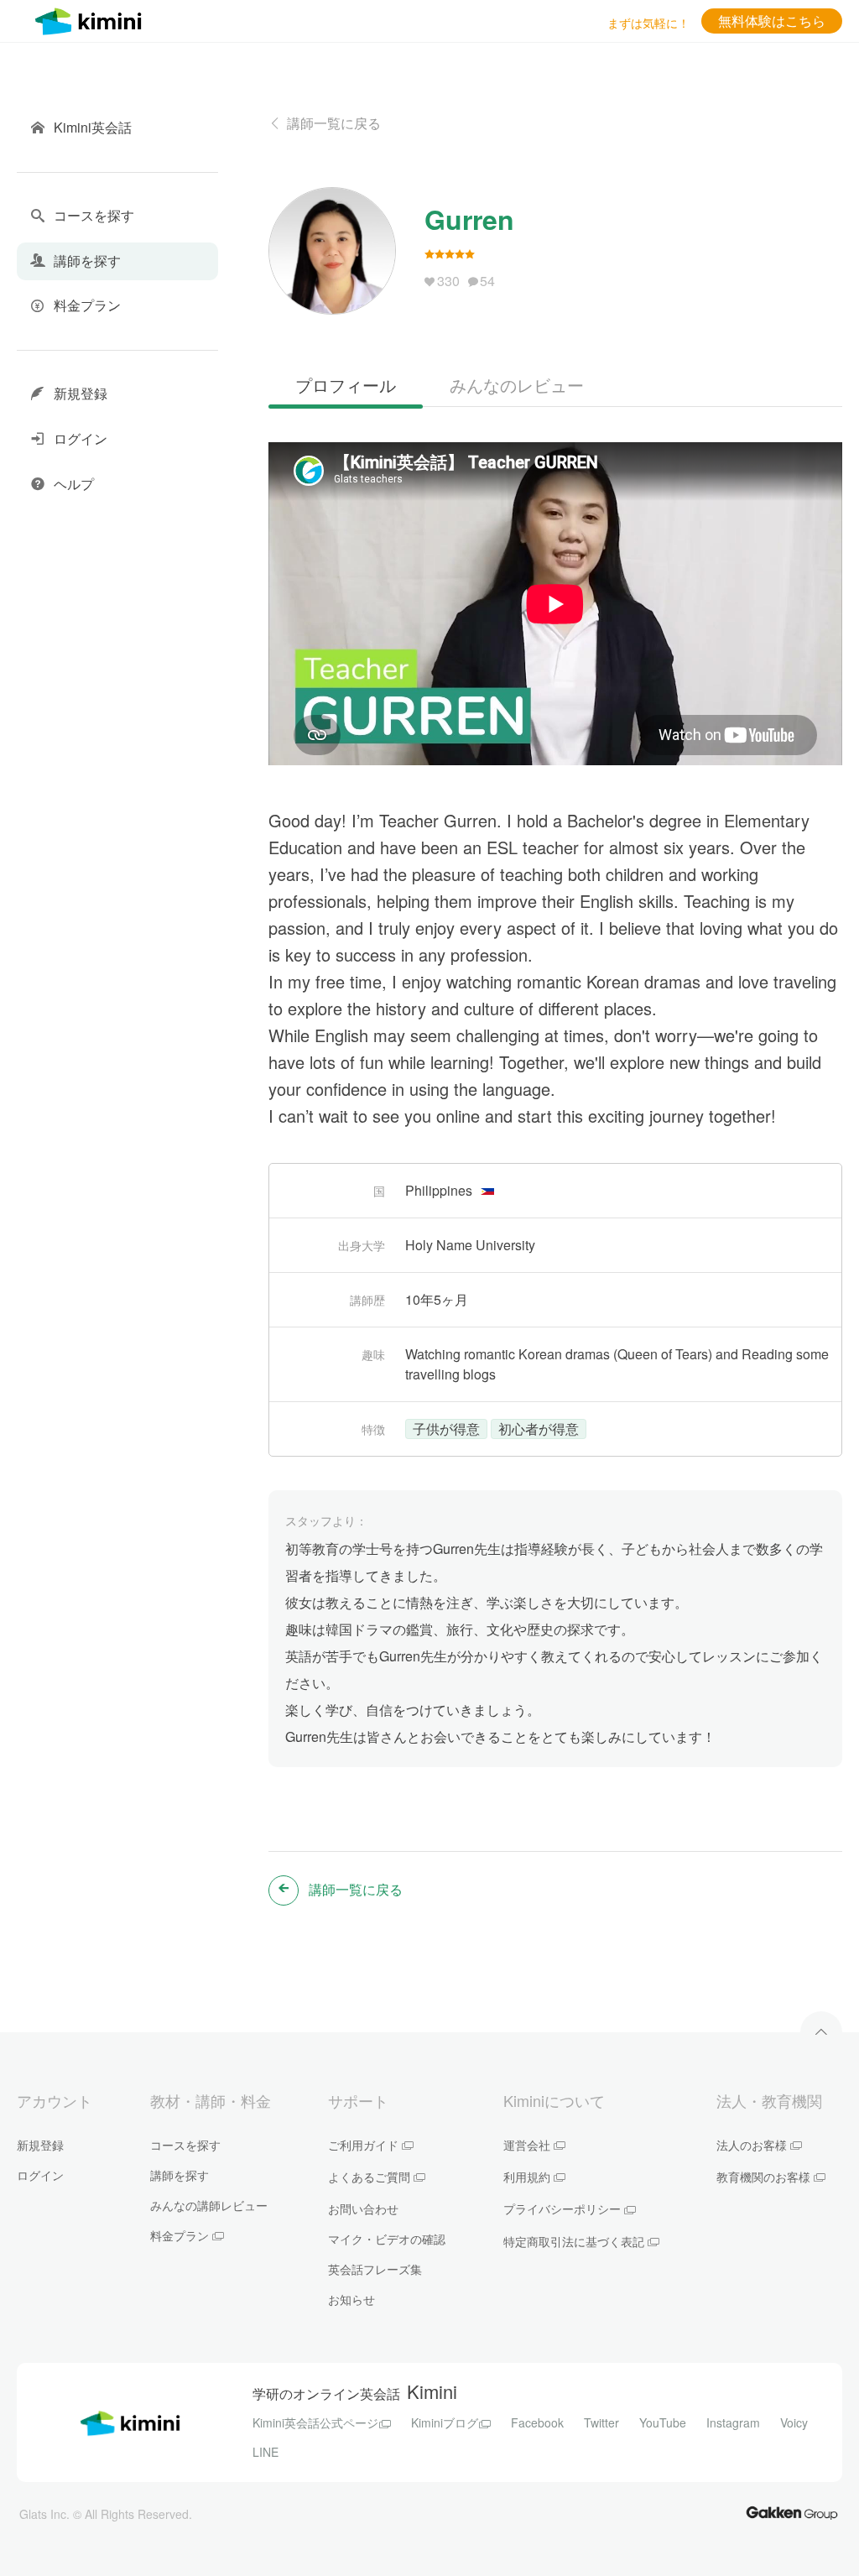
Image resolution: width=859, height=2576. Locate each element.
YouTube (663, 2422)
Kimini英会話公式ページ (315, 2422)
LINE (266, 2452)
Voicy (794, 2422)
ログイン (40, 2175)
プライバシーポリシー (562, 2208)
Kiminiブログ (445, 2422)
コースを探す (185, 2145)
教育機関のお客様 (763, 2177)
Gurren (469, 219)
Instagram (733, 2422)
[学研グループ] (792, 2512)
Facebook (537, 2422)
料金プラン (180, 2235)
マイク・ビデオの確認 (387, 2239)
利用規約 (527, 2177)
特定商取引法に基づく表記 (574, 2241)
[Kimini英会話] (92, 19)
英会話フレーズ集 (375, 2269)
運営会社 (527, 2145)
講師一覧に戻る (334, 123)
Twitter (601, 2422)
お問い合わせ (363, 2208)
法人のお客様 (752, 2145)
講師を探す (180, 2175)
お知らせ (351, 2299)
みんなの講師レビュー (209, 2205)
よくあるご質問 (369, 2177)
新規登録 (40, 2145)
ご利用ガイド (363, 2145)
